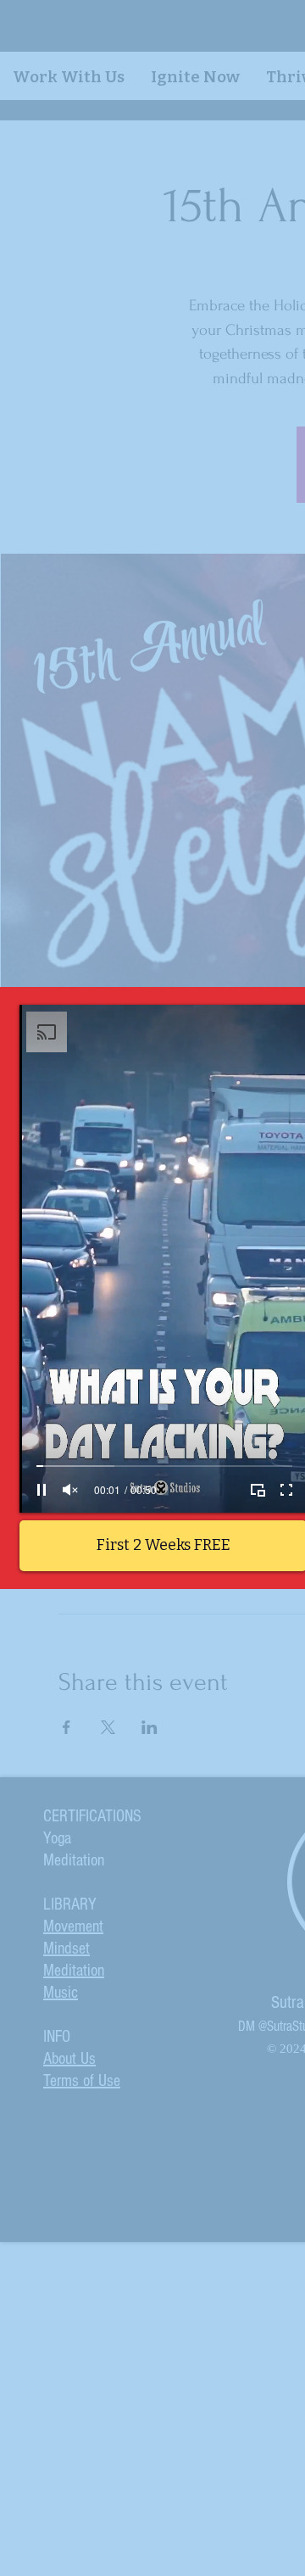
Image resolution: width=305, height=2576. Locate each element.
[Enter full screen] (286, 1490)
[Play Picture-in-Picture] (258, 1490)
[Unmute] (70, 1490)
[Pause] (42, 1490)
